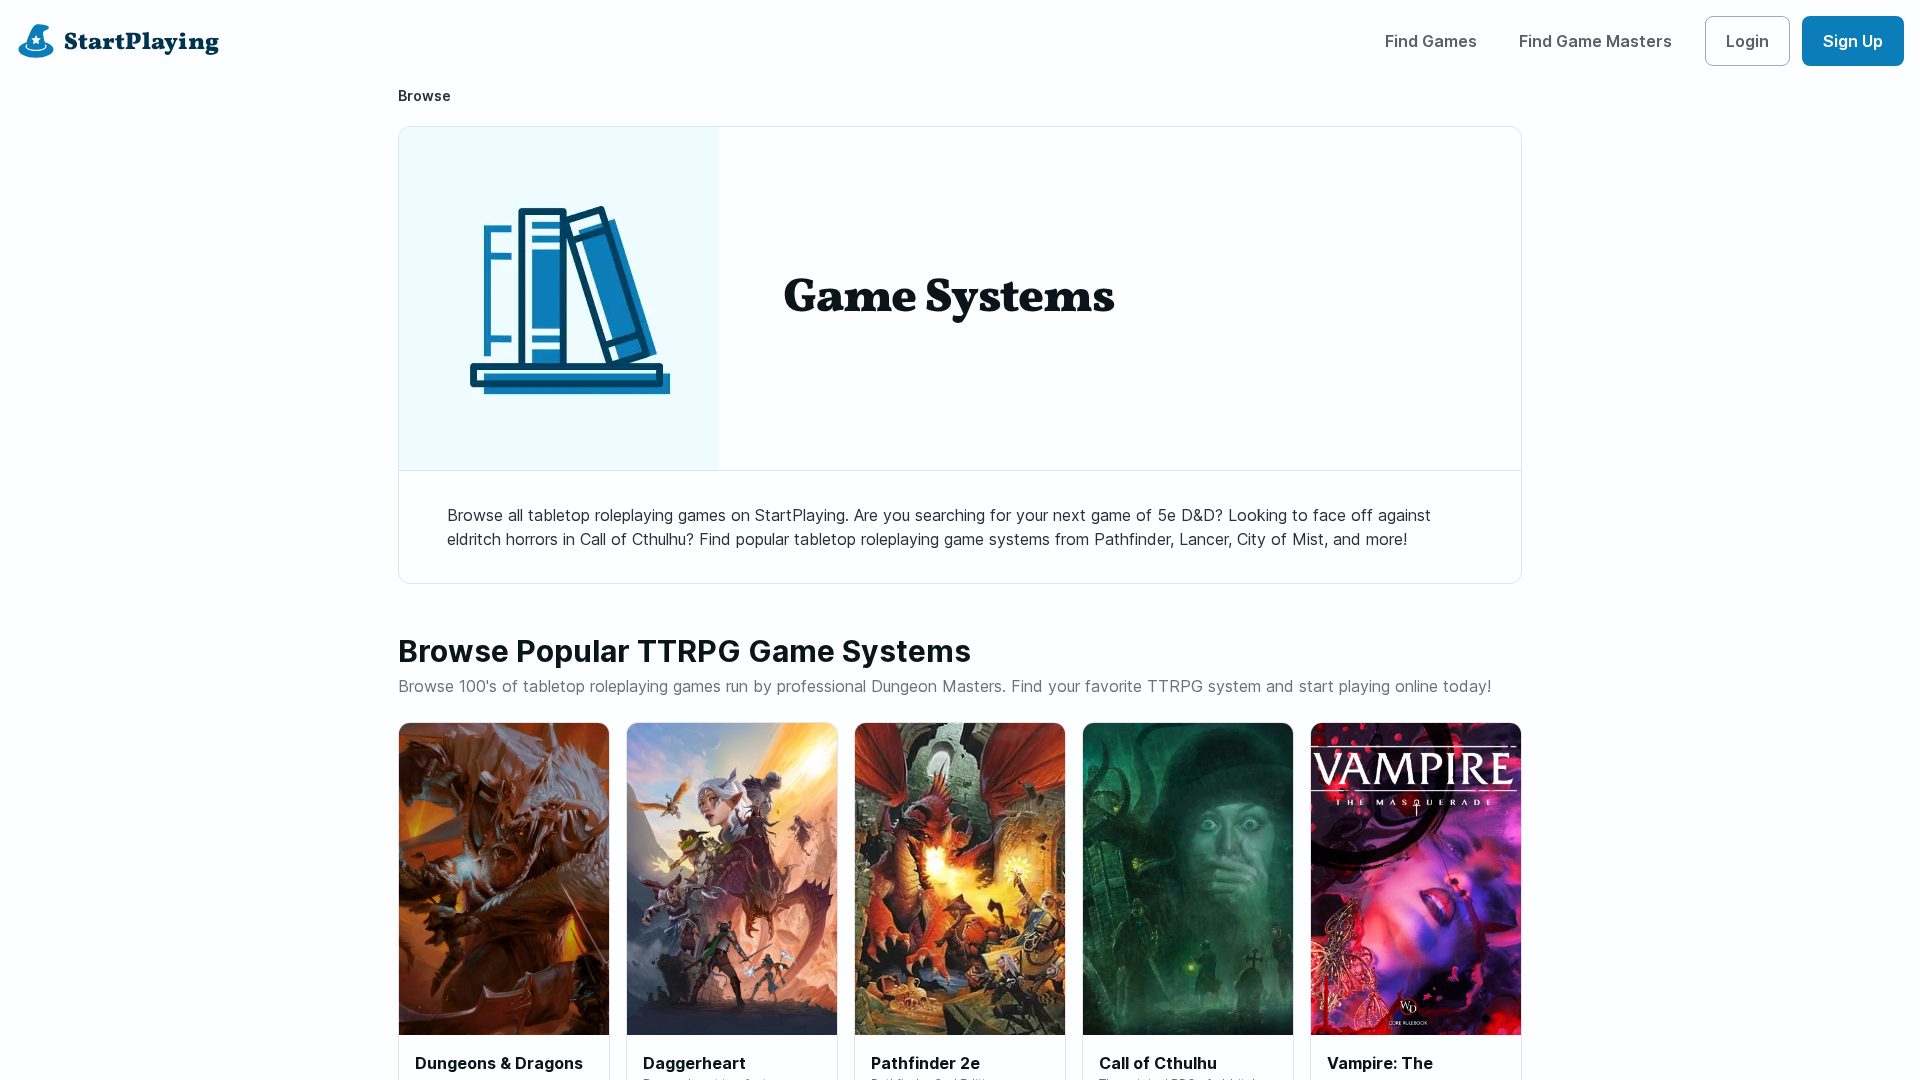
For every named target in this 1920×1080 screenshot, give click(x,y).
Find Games (1431, 41)
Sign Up (1853, 41)
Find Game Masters (1595, 41)
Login (1747, 41)
